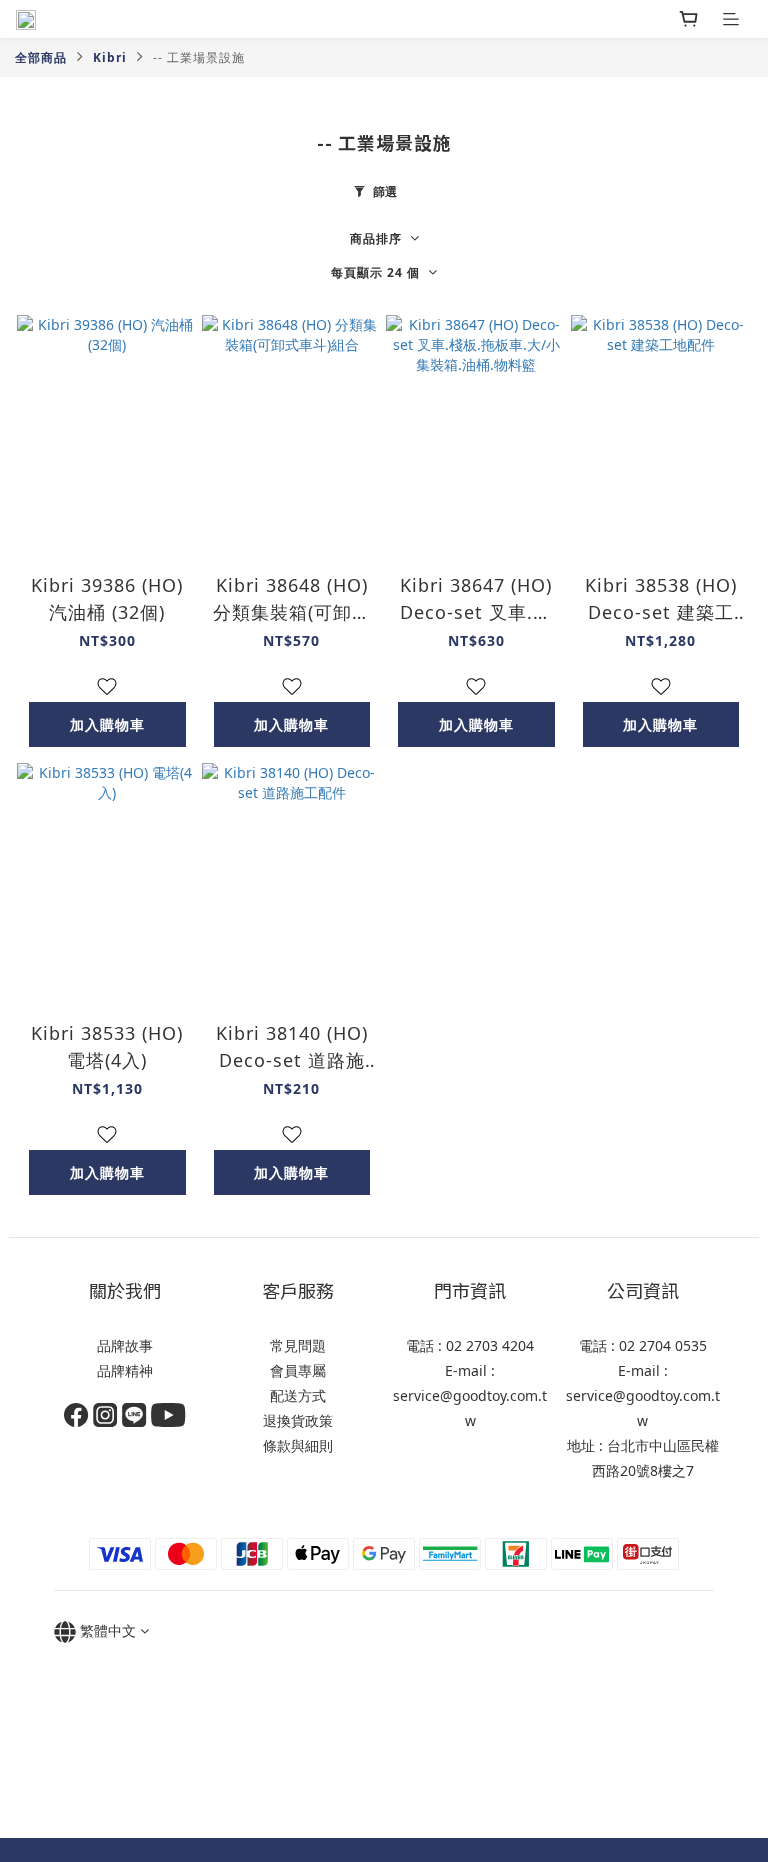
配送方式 (298, 1395)
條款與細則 (298, 1445)
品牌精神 (125, 1370)
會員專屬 (298, 1370)
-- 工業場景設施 (199, 57)
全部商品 (41, 57)
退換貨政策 (298, 1420)
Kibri (110, 57)
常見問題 (298, 1345)
